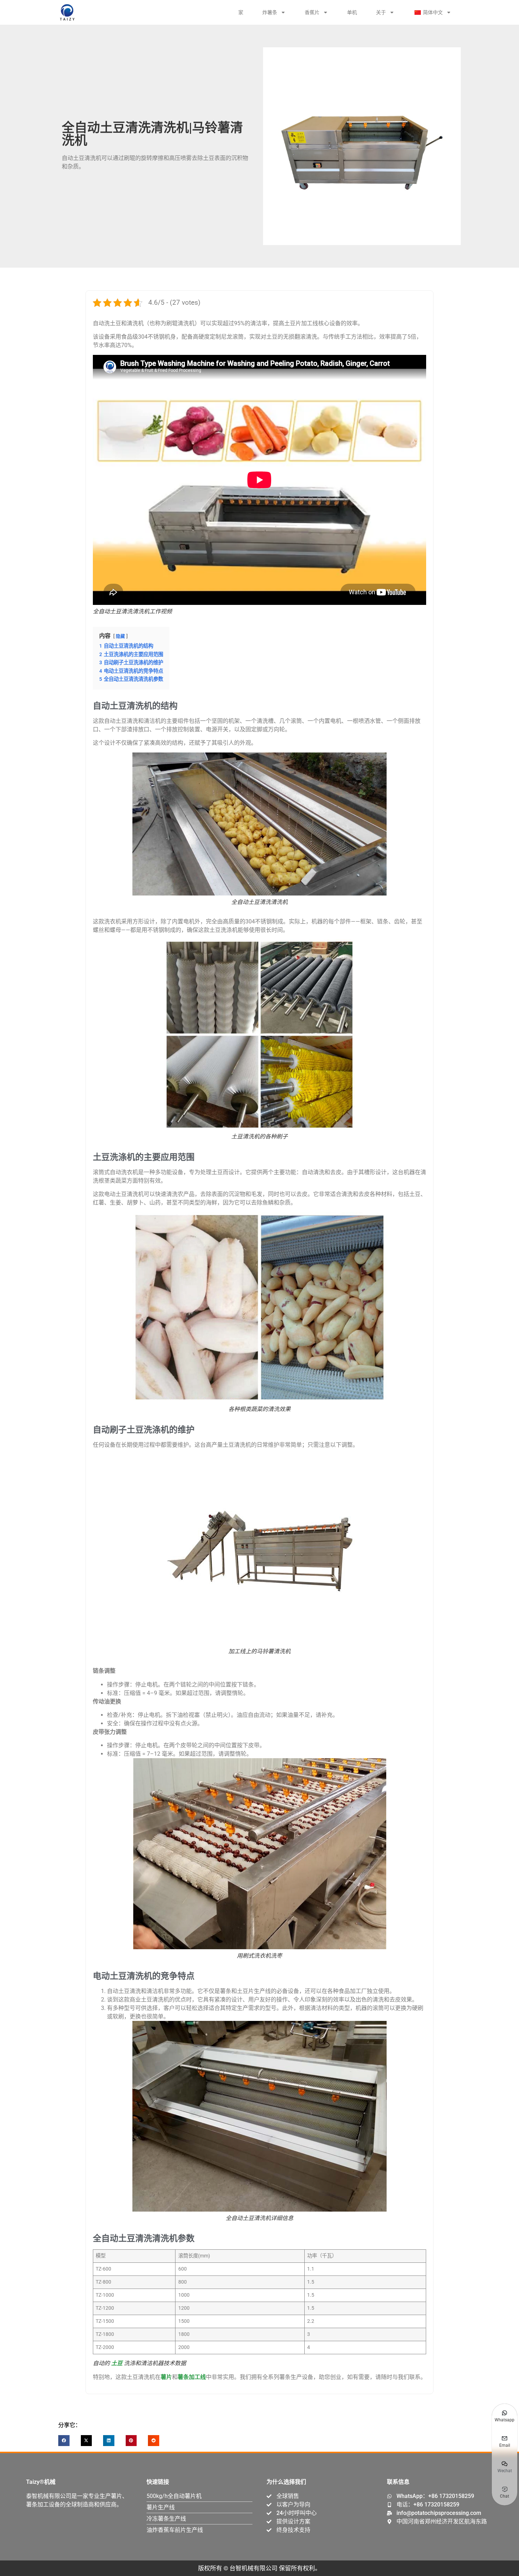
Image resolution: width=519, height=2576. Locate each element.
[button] (64, 2441)
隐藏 (120, 636)
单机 (352, 12)
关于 (381, 12)
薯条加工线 (192, 2377)
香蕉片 (312, 12)
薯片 (166, 2377)
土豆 (117, 2363)
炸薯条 (270, 12)
